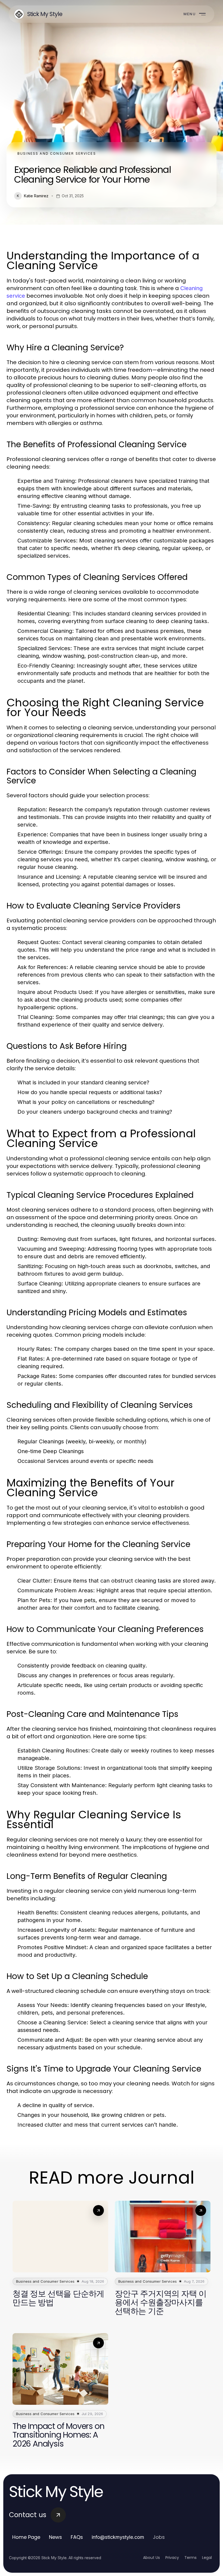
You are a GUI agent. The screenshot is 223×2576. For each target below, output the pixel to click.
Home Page (26, 2537)
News (55, 2537)
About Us (151, 2558)
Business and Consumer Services (57, 153)
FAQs (77, 2537)
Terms (191, 2558)
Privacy (172, 2558)
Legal (207, 2558)
